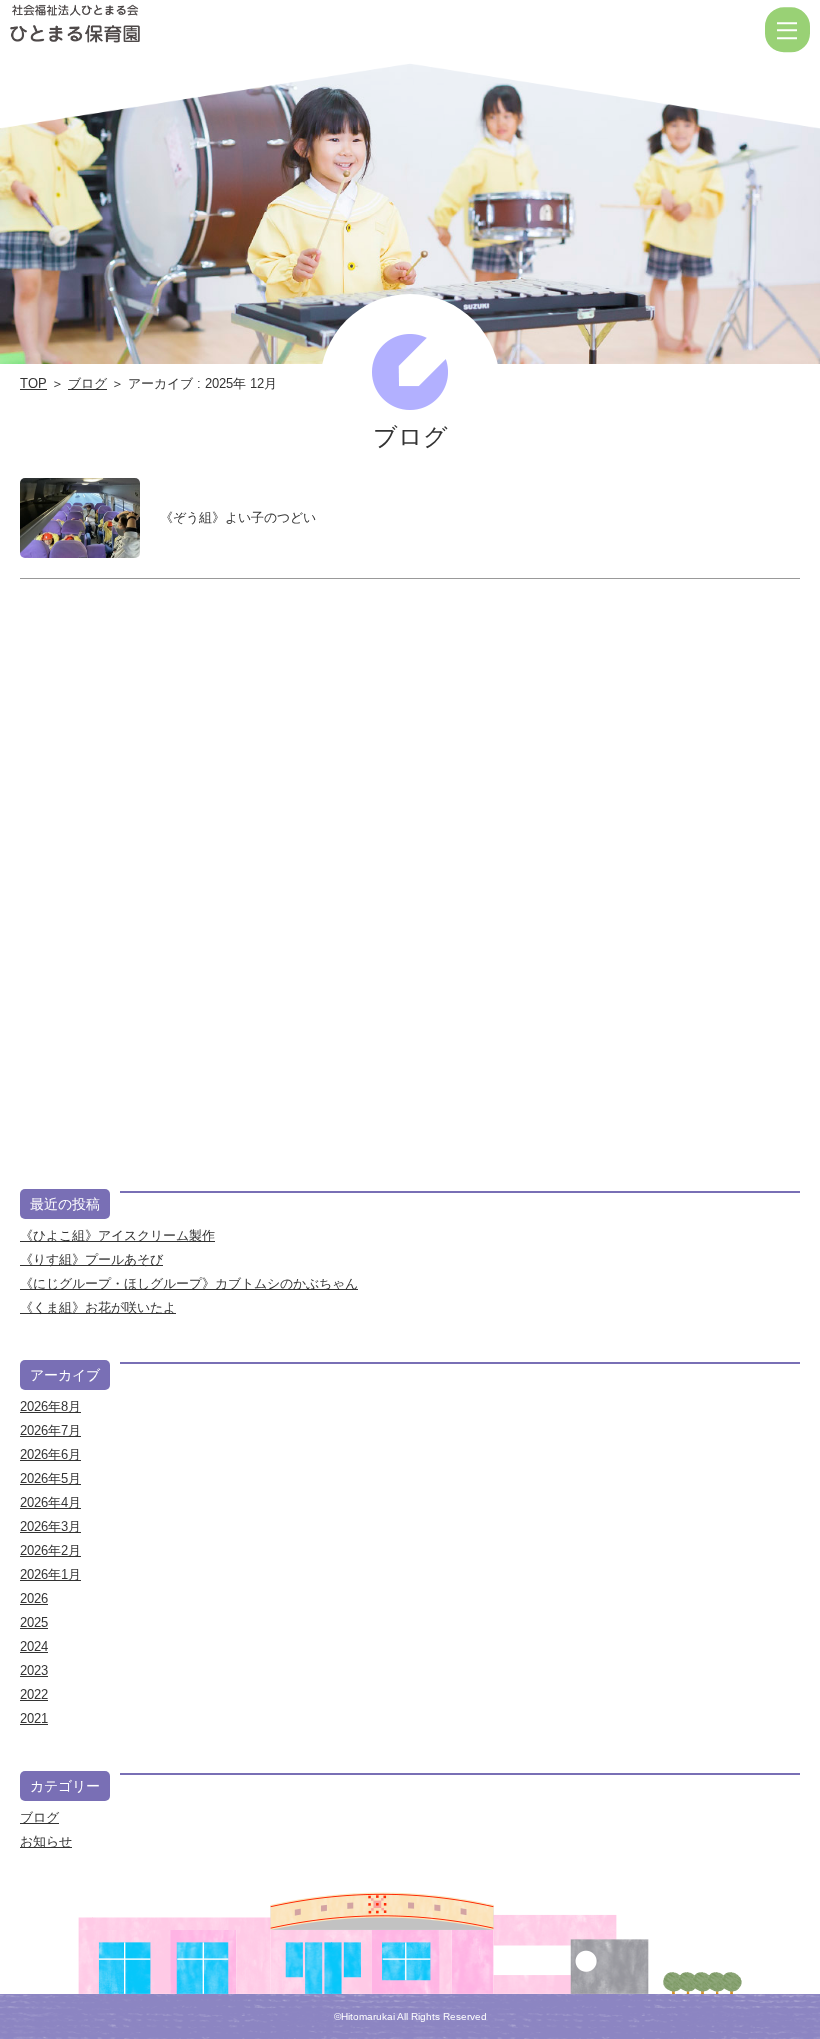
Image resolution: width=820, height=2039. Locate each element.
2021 (34, 1718)
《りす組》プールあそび (91, 1259)
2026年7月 (50, 1430)
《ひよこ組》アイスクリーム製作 (117, 1235)
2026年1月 (50, 1574)
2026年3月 (50, 1526)
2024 (34, 1646)
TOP (33, 383)
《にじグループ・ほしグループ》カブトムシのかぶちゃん (189, 1283)
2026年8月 (50, 1406)
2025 (34, 1622)
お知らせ (46, 1841)
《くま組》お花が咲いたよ (98, 1307)
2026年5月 (50, 1478)
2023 (34, 1670)
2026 (34, 1598)
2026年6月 (50, 1454)
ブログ (87, 383)
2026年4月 (50, 1502)
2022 (34, 1694)
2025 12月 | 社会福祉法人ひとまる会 (75, 30)
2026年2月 (50, 1550)
